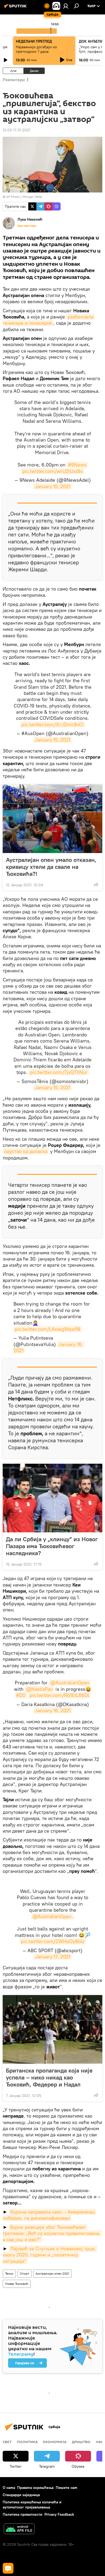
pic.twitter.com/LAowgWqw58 (48, 1329)
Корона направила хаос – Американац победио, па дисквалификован (49, 2215)
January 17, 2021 (53, 1957)
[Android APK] (19, 2529)
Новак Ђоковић (17, 2284)
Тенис (9, 2273)
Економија (55, 2442)
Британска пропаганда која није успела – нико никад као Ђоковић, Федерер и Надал (49, 2077)
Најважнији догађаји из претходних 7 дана (36, 49)
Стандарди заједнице (21, 2495)
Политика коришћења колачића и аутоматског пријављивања (32, 2505)
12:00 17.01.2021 (17, 130)
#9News (77, 465)
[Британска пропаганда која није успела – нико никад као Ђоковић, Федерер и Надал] (52, 2029)
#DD (21, 1695)
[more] (96, 884)
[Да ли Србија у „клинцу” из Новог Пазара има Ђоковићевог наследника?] (52, 1498)
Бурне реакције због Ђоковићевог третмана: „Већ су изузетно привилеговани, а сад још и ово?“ (52, 2233)
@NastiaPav (39, 1689)
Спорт (24, 2273)
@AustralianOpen (70, 1683)
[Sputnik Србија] (16, 8)
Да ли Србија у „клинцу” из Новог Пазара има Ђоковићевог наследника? (52, 1546)
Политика (27, 2442)
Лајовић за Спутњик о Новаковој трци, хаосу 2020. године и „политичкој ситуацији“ (50, 2255)
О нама (9, 2488)
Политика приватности (22, 2514)
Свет (7, 2442)
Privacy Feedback (59, 2514)
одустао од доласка (26, 1151)
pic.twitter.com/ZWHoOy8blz (53, 1941)
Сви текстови (27, 226)
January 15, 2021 (52, 486)
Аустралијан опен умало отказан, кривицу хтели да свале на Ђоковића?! (51, 867)
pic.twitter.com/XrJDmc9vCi (53, 724)
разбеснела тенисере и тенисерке (49, 320)
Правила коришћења (35, 2488)
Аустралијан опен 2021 (52, 2273)
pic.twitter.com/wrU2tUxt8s (52, 471)
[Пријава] (66, 6)
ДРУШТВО (81, 2442)
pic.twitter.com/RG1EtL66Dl (59, 1695)
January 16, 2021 (53, 1710)
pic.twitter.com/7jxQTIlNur (59, 1072)
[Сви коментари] (8, 2568)
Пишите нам (66, 2488)
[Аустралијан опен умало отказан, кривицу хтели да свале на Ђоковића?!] (52, 819)
